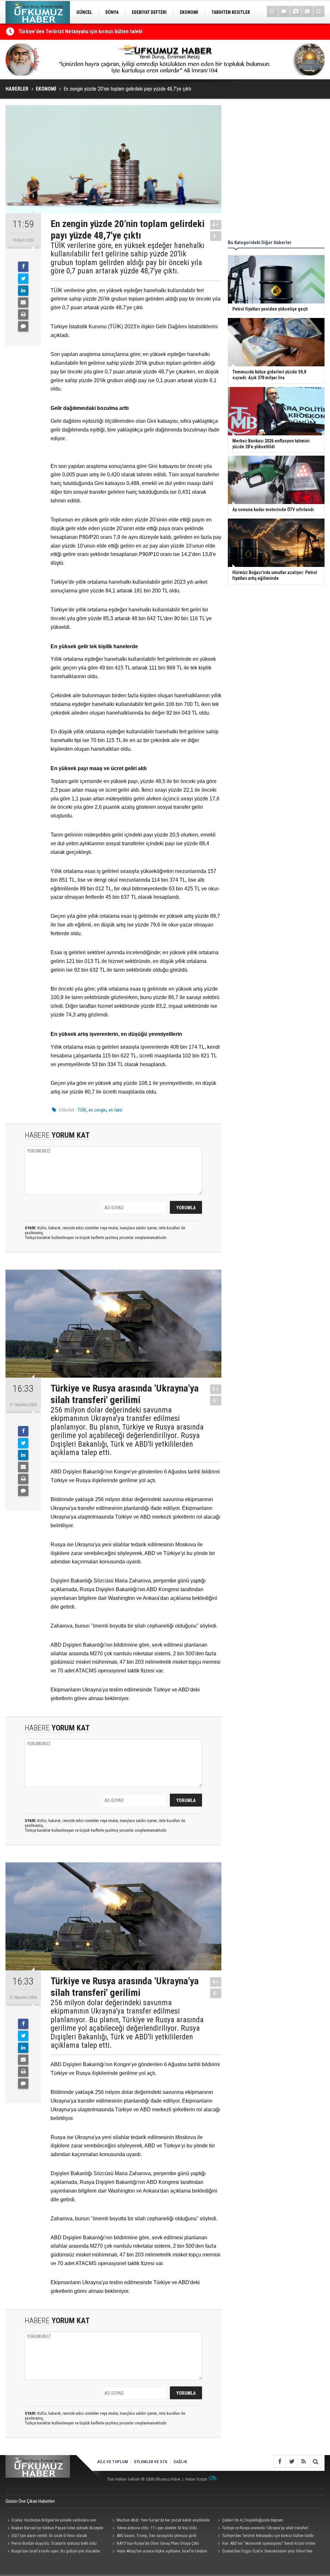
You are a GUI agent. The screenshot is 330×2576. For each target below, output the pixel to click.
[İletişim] (307, 11)
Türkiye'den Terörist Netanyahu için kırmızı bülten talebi (268, 2536)
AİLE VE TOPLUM (112, 2462)
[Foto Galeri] (296, 11)
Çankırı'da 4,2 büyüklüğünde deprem (252, 2520)
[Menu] (272, 11)
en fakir (116, 1110)
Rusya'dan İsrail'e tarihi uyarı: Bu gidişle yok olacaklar (56, 2551)
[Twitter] (23, 279)
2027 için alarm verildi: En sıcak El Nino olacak (49, 2536)
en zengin (97, 1110)
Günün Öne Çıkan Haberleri (30, 2501)
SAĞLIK (180, 2462)
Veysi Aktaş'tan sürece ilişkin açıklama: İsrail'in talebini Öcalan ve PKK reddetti (159, 2552)
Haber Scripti (196, 2479)
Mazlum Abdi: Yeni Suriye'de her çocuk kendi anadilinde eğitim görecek (160, 2521)
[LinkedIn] (23, 291)
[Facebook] (23, 267)
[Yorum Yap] (23, 326)
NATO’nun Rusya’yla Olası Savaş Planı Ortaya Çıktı (158, 2543)
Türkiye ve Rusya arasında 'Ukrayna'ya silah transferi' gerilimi (262, 2529)
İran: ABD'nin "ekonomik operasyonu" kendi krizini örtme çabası (265, 2544)
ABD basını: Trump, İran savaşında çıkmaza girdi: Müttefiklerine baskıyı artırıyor (154, 2536)
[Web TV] (284, 11)
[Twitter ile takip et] (291, 2461)
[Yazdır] (23, 314)
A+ (216, 225)
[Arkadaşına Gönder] (23, 302)
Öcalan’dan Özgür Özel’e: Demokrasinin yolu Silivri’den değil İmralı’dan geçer (264, 2552)
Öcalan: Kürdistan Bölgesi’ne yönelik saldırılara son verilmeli (51, 2521)
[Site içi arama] (319, 11)
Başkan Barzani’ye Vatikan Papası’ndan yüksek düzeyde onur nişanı (54, 2529)
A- (216, 236)
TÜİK (82, 1110)
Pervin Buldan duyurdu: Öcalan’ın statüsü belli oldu (54, 2543)
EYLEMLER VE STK (151, 2462)
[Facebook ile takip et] (280, 2461)
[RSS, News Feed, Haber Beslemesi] (303, 2461)
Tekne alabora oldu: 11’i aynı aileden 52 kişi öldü (71, 32)
